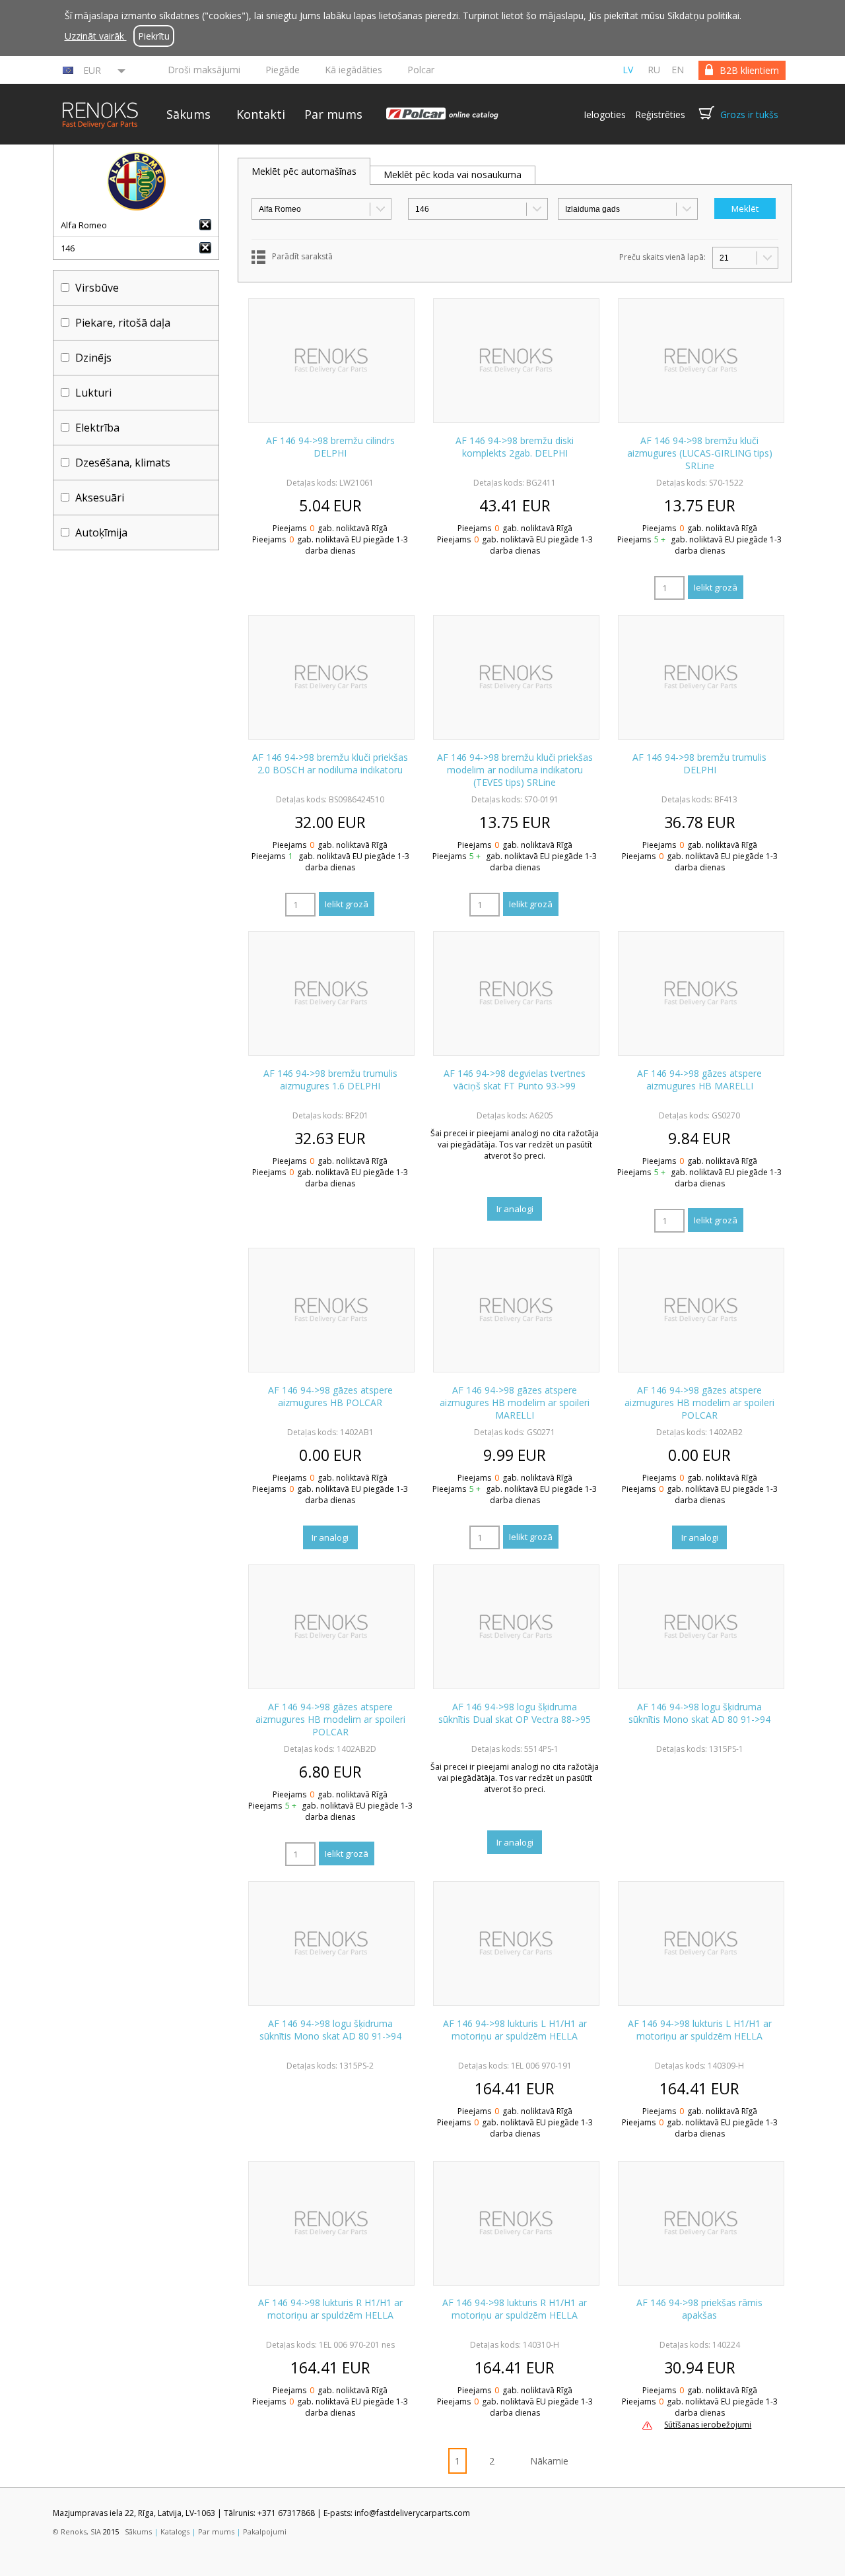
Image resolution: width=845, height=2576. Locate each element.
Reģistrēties (660, 114)
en (678, 70)
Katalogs (175, 2531)
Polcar (421, 70)
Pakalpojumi (265, 2531)
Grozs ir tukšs (749, 114)
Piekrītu (154, 36)
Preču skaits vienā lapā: (662, 257)
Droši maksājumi (204, 70)
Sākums (188, 114)
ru (654, 70)
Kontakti (261, 114)
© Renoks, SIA (77, 2531)
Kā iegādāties (354, 70)
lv (628, 70)
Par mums (333, 114)
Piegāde (283, 70)
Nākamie (549, 2461)
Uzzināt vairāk (96, 36)
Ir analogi (515, 1209)
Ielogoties (605, 114)
